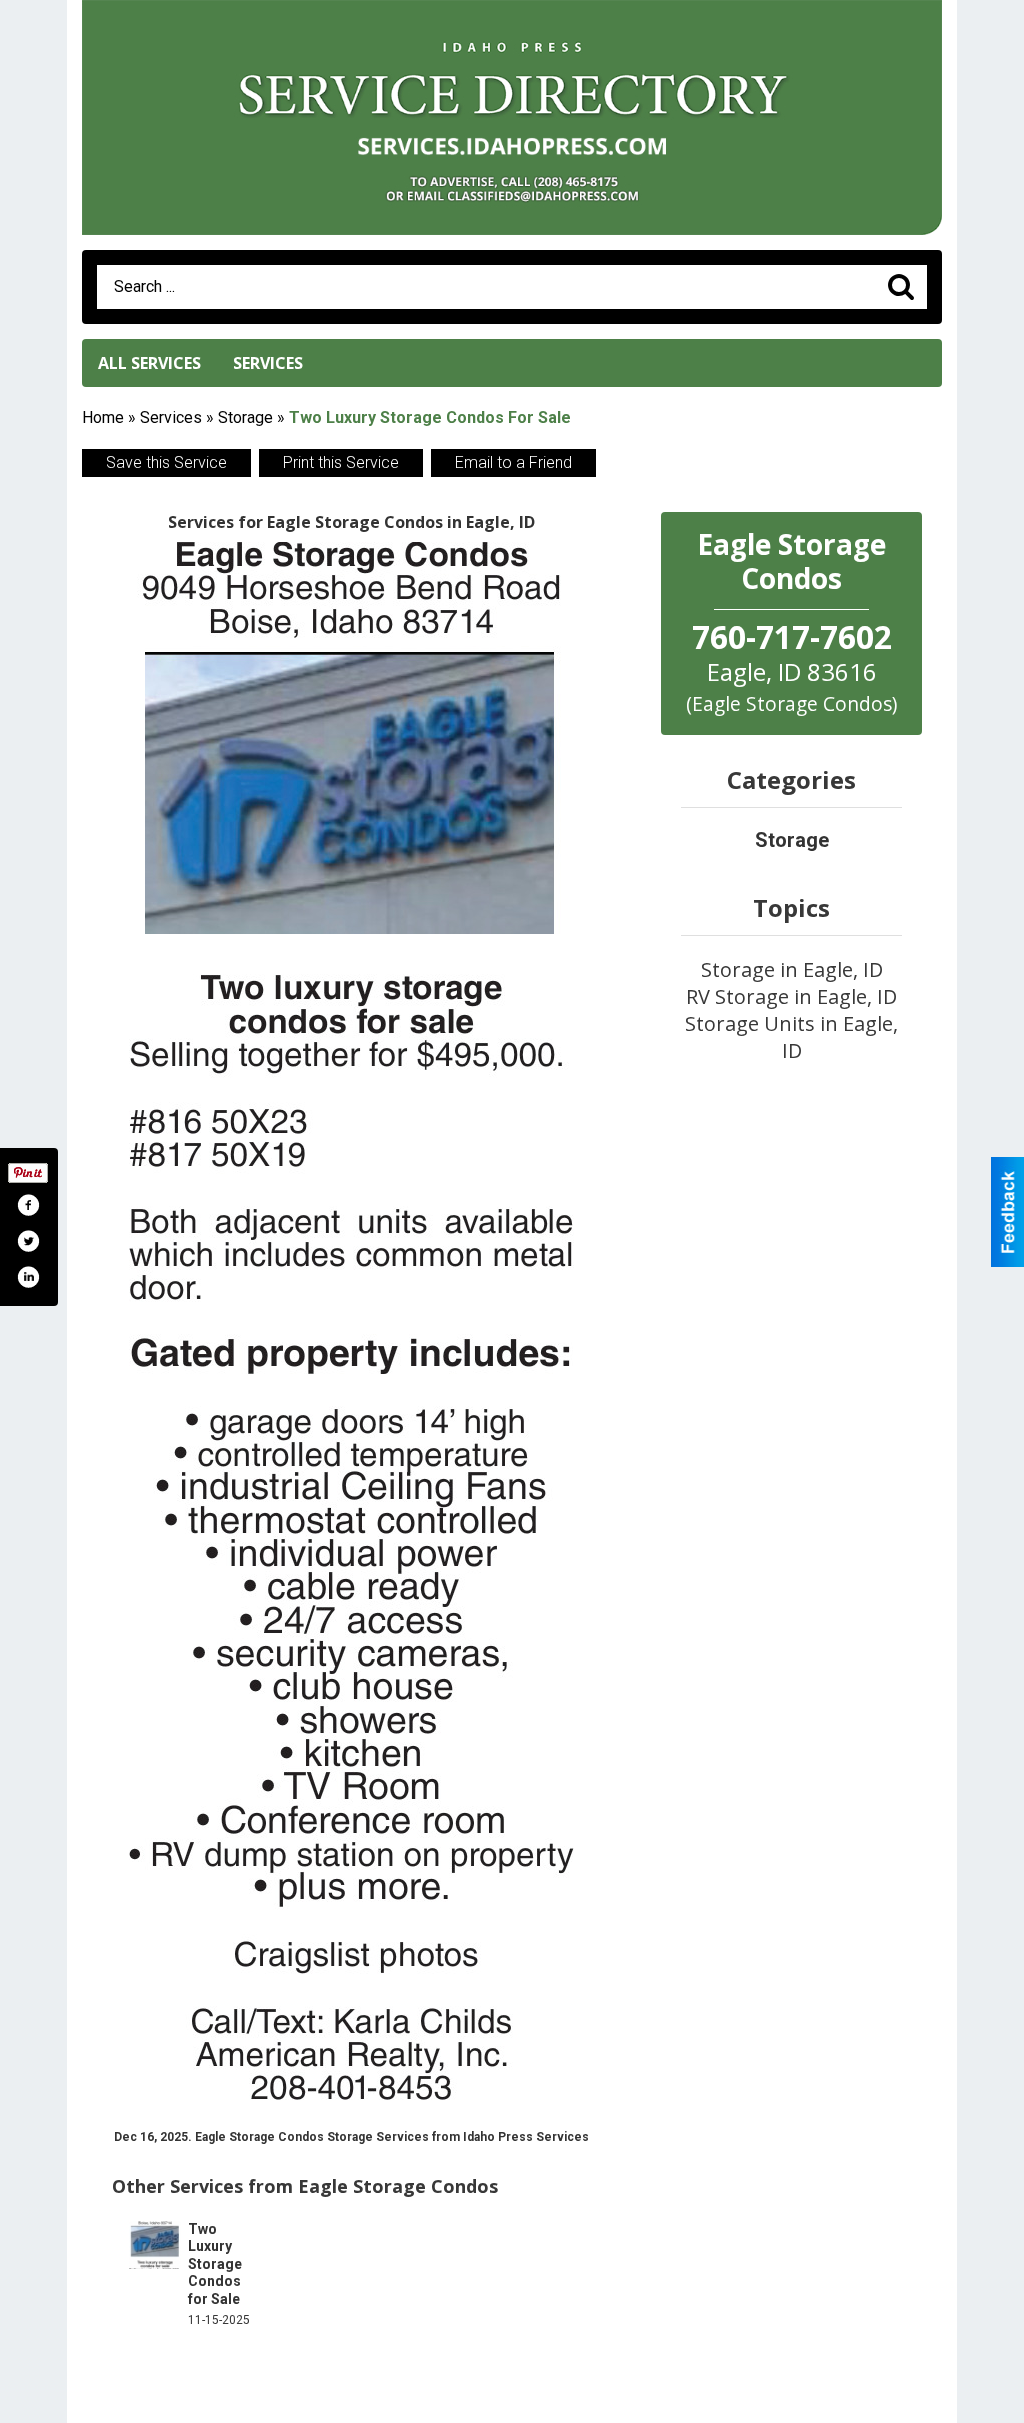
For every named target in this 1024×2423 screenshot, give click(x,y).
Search (901, 287)
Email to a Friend (513, 462)
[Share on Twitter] (28, 1241)
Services (268, 363)
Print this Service (341, 462)
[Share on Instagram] (28, 1277)
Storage (245, 417)
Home (103, 417)
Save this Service (166, 462)
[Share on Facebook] (28, 1205)
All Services (149, 363)
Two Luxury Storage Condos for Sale (215, 2264)
